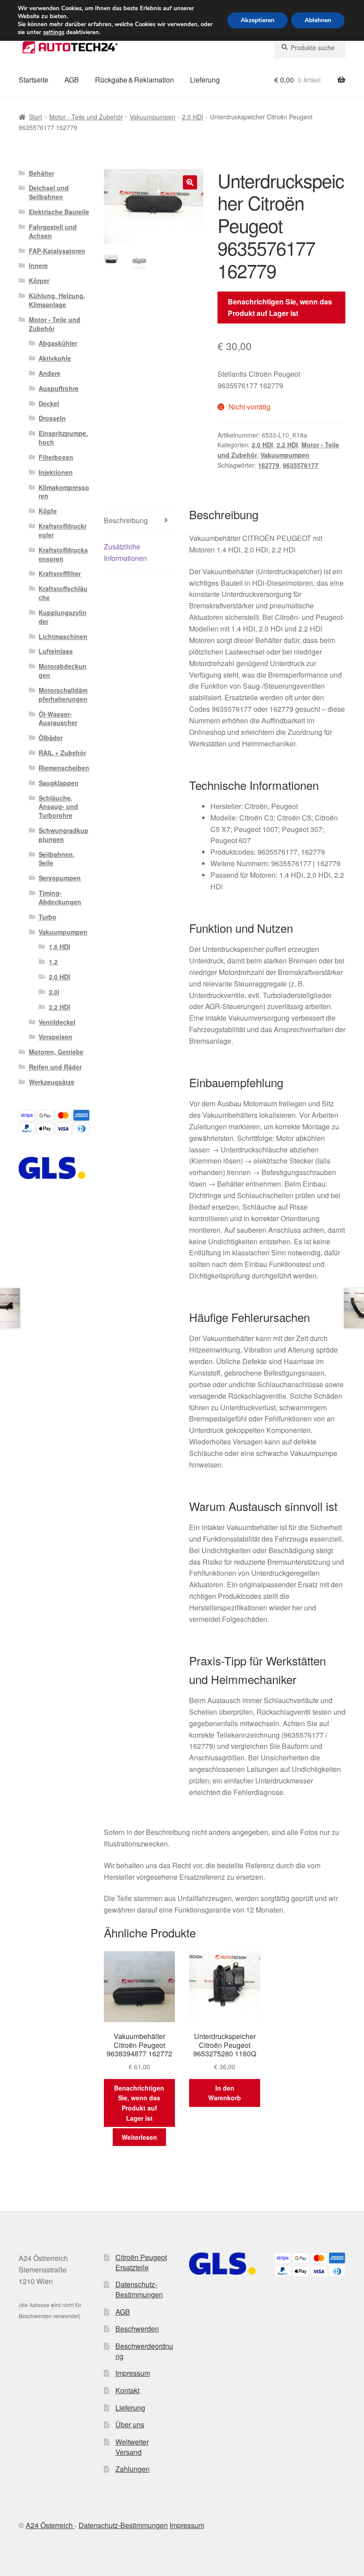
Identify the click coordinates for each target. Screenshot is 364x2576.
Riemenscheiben (64, 768)
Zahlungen (133, 2469)
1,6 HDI (59, 947)
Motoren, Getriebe (56, 1052)
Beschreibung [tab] (126, 520)
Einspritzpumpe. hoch (63, 438)
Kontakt (127, 2390)
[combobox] (310, 47)
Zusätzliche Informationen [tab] (125, 552)
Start (36, 117)
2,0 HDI (193, 117)
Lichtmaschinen (63, 636)
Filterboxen (56, 457)
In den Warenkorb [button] (225, 2093)
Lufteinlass (56, 651)
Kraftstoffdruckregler (63, 530)
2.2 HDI (287, 445)
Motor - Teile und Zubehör (86, 117)
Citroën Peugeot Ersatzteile (141, 2262)
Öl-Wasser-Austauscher (58, 718)
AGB (72, 80)
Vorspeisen (55, 1037)
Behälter (42, 173)
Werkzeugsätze (52, 1082)
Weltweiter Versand (132, 2447)
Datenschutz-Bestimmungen (139, 2289)
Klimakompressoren (64, 492)
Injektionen (56, 472)
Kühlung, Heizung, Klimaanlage (57, 300)
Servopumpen (60, 878)
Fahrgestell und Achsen (53, 231)
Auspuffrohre (59, 388)
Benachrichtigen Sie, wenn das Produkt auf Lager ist (280, 307)
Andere (49, 373)
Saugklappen (59, 783)
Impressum (133, 2373)
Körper (39, 280)
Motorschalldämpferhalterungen (63, 694)
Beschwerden (137, 2329)
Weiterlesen (139, 2137)
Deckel (49, 403)
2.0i (54, 992)
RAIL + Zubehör (62, 753)
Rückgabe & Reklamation (135, 80)
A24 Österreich (50, 2525)
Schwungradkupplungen (63, 835)
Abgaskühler (58, 343)
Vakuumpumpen (152, 117)
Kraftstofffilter (60, 573)
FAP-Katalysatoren (57, 251)
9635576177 (301, 465)
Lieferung (205, 80)
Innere (38, 265)
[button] (190, 182)
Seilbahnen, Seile (57, 859)
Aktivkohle (55, 358)
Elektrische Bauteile (59, 212)
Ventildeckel (57, 1022)
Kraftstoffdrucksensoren (63, 554)
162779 (269, 465)
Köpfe (48, 511)
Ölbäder (51, 738)
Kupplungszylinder (63, 617)
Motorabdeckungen (63, 671)
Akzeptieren (257, 20)
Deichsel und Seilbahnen (49, 192)
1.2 (53, 962)
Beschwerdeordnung (144, 2351)
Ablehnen (318, 20)
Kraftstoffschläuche (63, 593)
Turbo (47, 917)
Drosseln (52, 418)
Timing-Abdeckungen (60, 897)
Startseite (34, 80)
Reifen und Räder (55, 1067)
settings (54, 32)
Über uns (130, 2424)
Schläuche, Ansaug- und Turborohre (58, 807)
